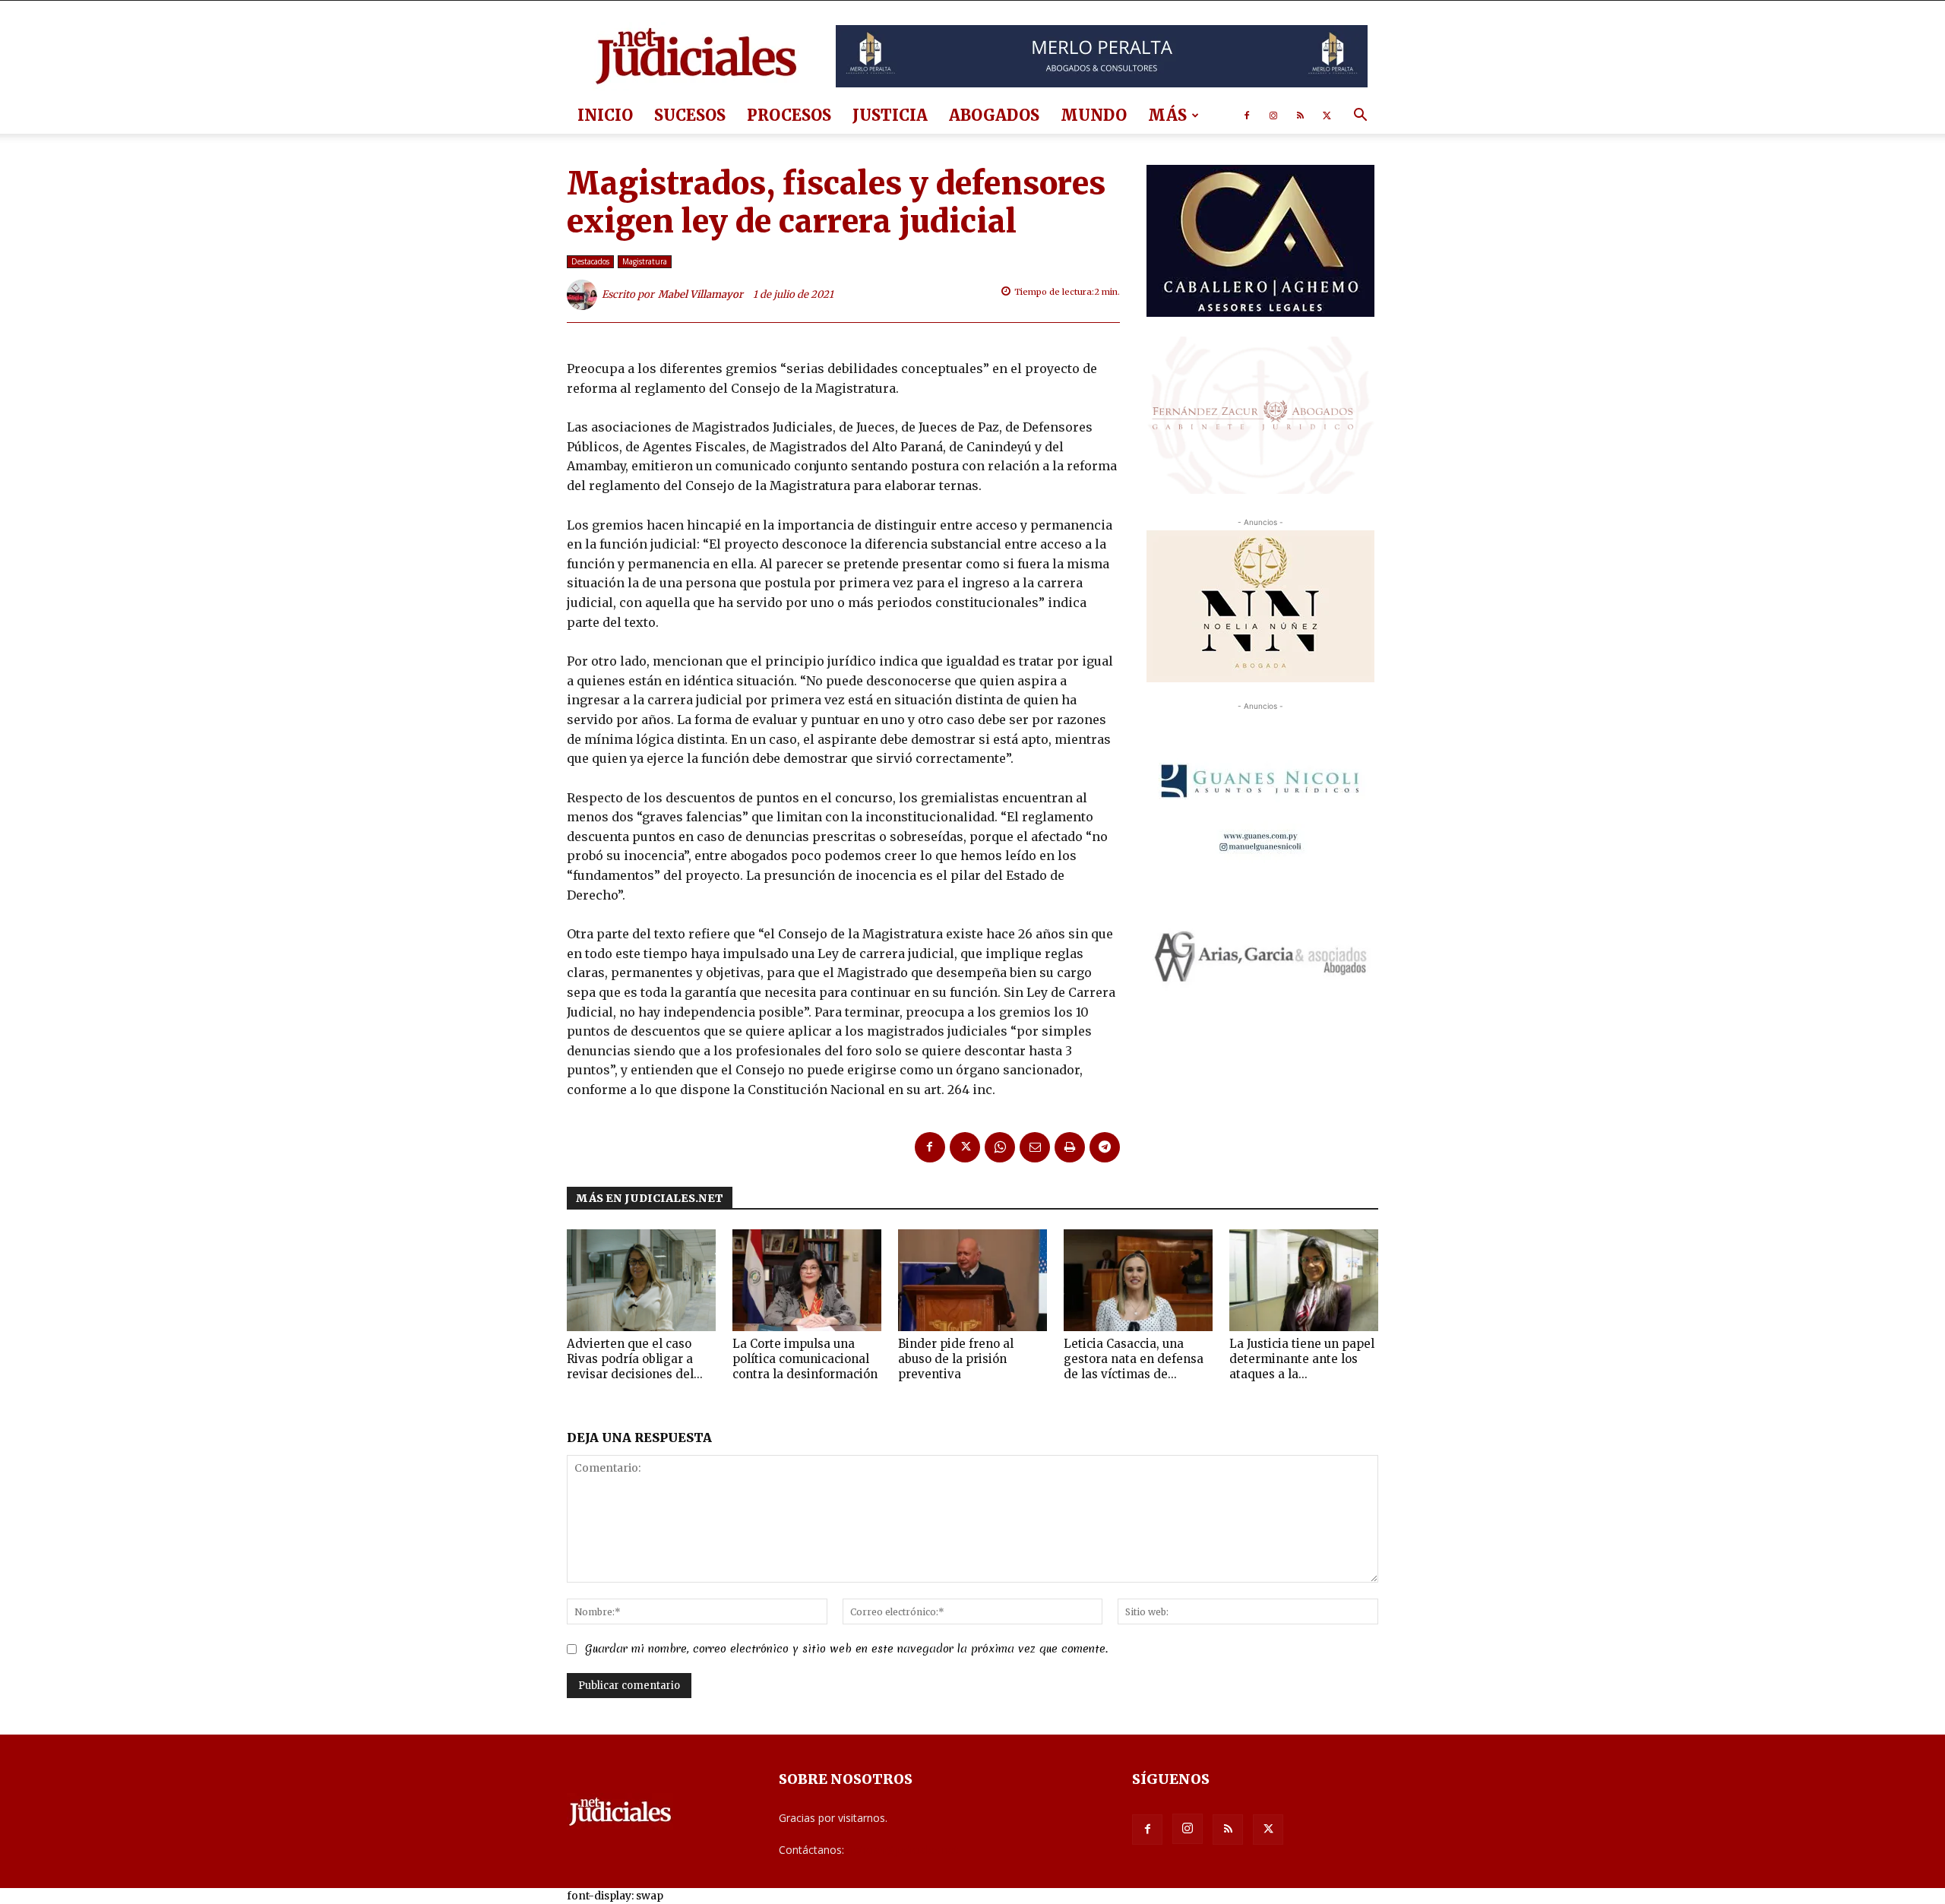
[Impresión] (1070, 1147)
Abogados (994, 115)
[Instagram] (1273, 115)
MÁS (1167, 115)
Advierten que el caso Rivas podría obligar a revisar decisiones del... (635, 1359)
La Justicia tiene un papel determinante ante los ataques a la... (1302, 1359)
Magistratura (645, 261)
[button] (1360, 117)
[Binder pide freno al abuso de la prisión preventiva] (972, 1281)
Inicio (605, 115)
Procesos (789, 115)
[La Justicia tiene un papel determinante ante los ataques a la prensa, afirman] (1304, 1281)
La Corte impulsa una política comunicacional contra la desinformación (805, 1359)
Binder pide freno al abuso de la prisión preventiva (956, 1359)
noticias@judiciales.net (903, 1850)
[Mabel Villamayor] (584, 295)
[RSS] (1300, 115)
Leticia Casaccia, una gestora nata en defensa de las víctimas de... (1134, 1359)
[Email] (1035, 1147)
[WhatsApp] (1000, 1147)
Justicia (890, 115)
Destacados (590, 261)
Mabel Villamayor (701, 294)
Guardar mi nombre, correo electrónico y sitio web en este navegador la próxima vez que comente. (846, 1649)
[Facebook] (1247, 115)
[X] (1327, 115)
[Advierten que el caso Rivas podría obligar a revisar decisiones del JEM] (641, 1281)
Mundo (1094, 115)
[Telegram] (1105, 1147)
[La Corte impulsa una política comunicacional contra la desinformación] (807, 1281)
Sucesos (690, 115)
